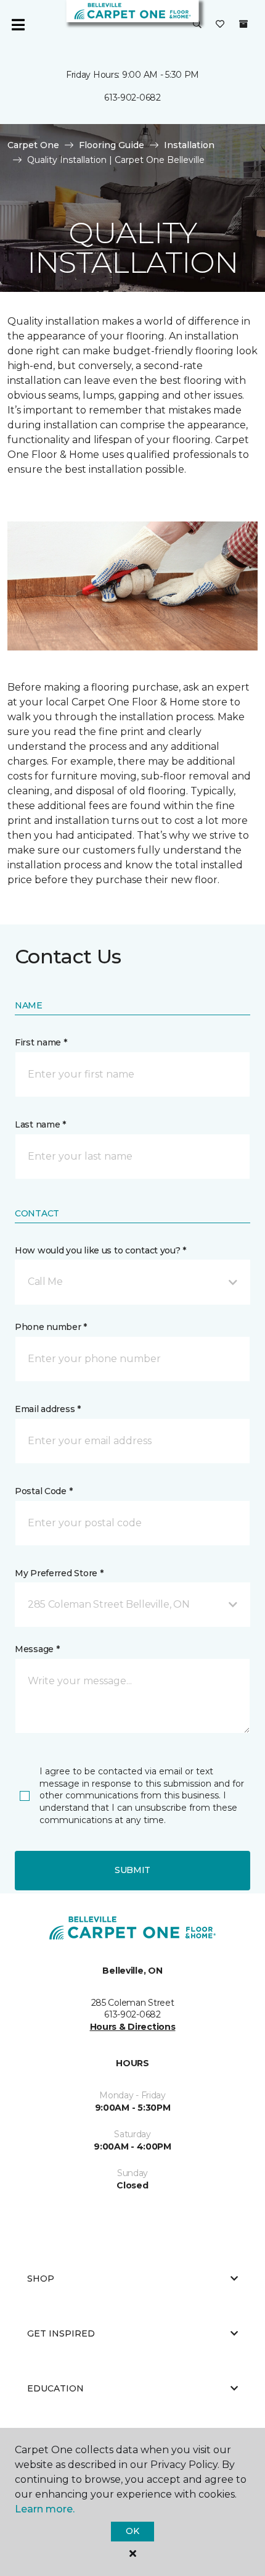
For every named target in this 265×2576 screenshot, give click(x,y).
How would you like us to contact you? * (100, 1250)
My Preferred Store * (59, 1573)
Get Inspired (61, 2333)
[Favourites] (220, 25)
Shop (41, 2279)
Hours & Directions (133, 2027)
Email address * (48, 1409)
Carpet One (33, 145)
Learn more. (45, 2509)
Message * (37, 1649)
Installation (189, 145)
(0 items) (243, 24)
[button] (197, 25)
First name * (41, 1042)
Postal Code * (43, 1491)
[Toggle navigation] (18, 25)
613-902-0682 (132, 98)
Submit (132, 1870)
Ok (132, 2531)
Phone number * (51, 1327)
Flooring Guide (112, 145)
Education (55, 2388)
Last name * (40, 1124)
